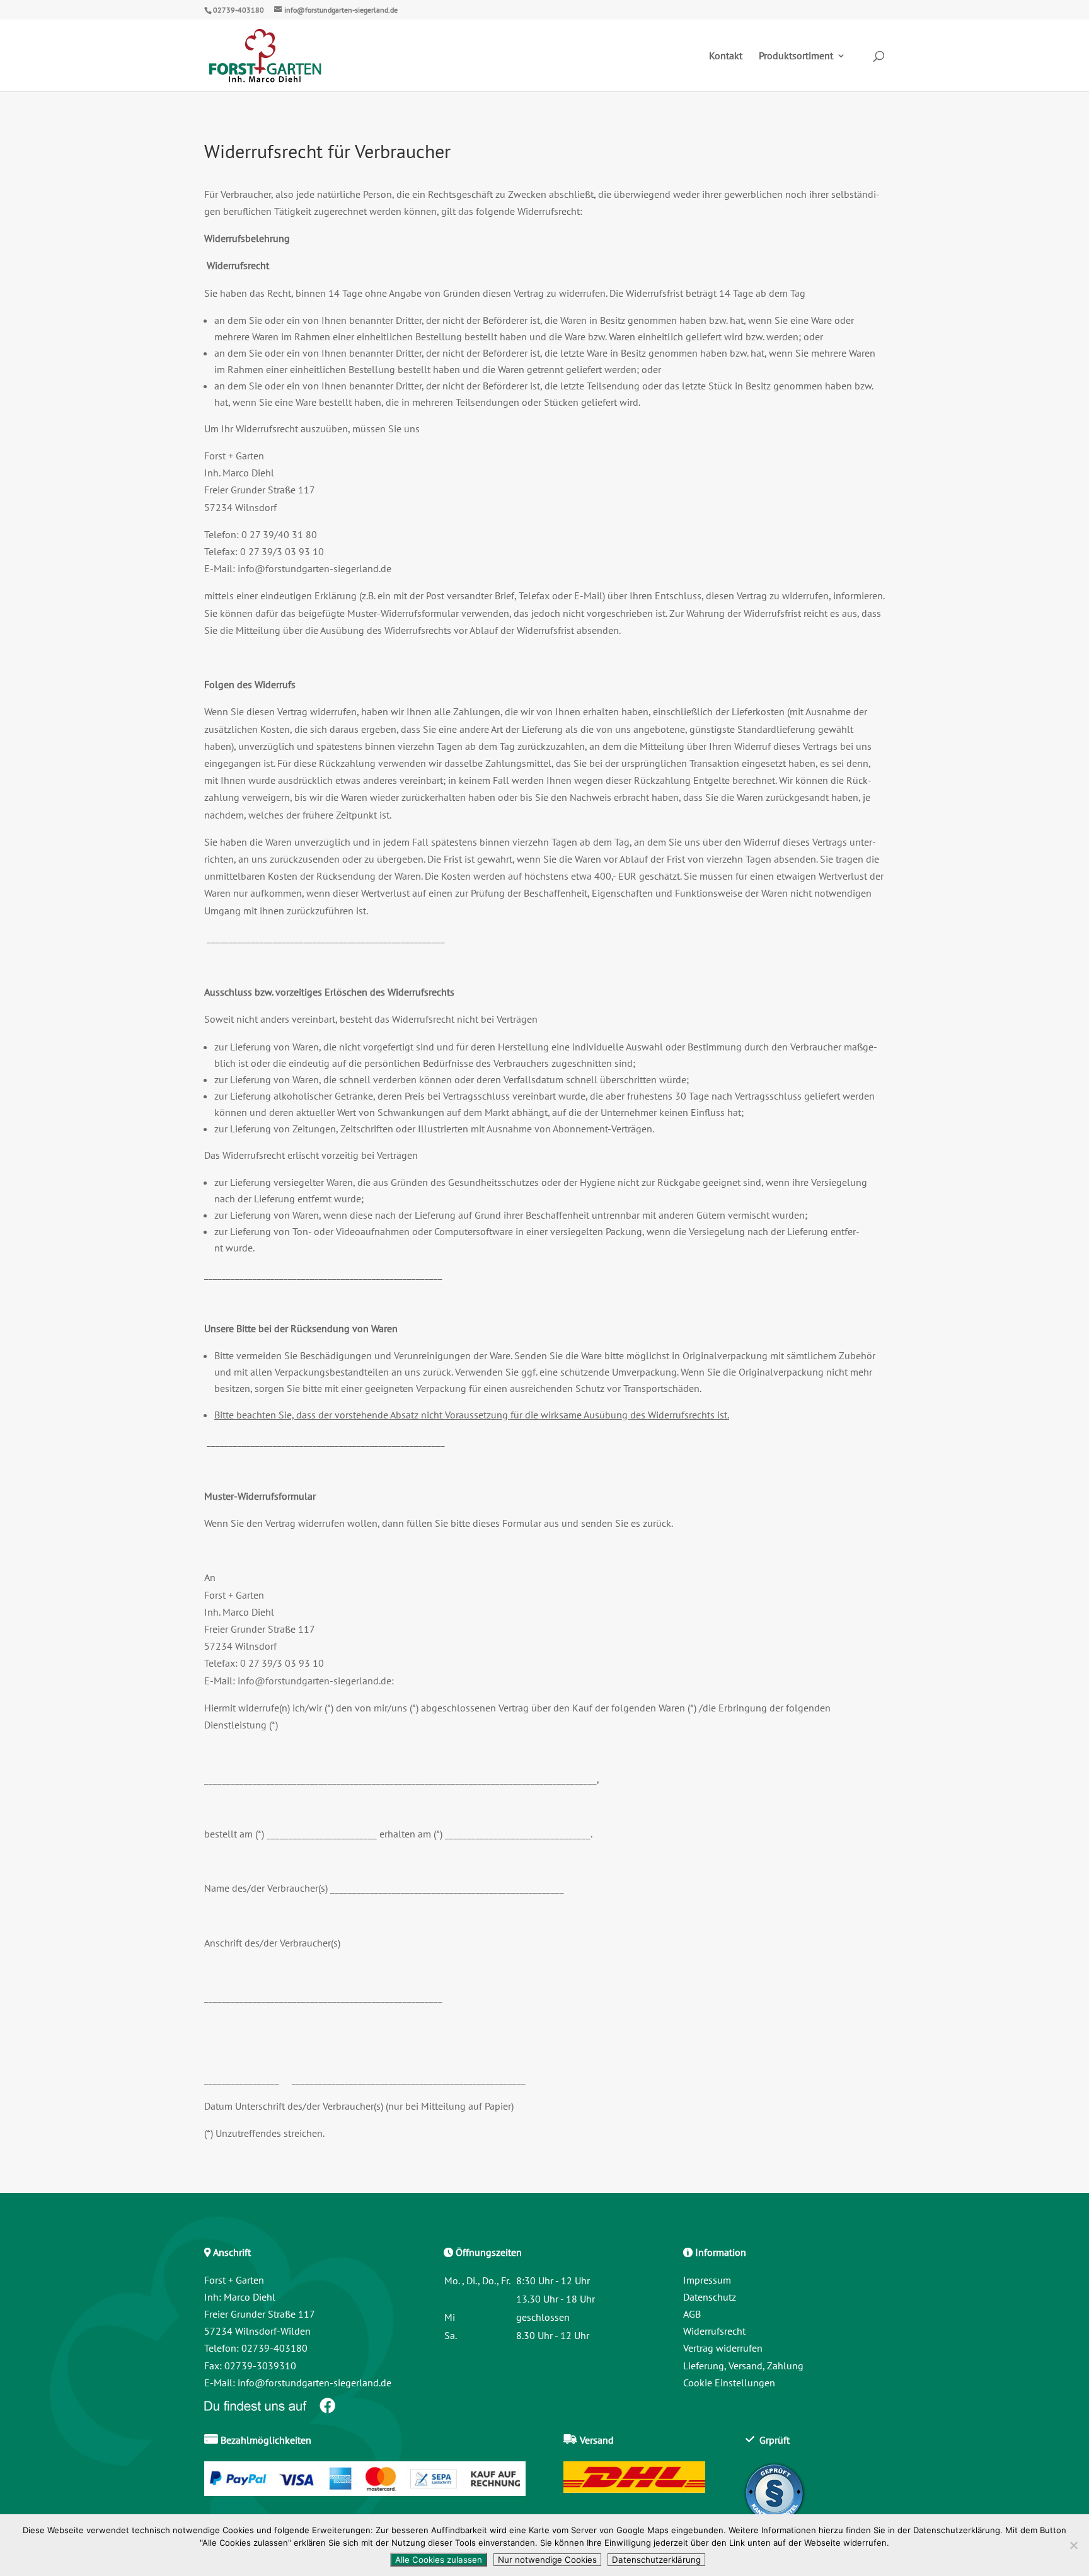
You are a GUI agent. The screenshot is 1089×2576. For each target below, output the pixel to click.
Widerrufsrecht (714, 2331)
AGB (692, 2314)
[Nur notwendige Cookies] (1073, 2545)
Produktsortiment (796, 56)
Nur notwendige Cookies (547, 2560)
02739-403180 (239, 10)
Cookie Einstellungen (729, 2383)
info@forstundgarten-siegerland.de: (316, 1681)
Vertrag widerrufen (723, 2348)
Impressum (707, 2280)
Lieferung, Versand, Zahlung (743, 2366)
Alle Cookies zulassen (439, 2560)
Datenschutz (710, 2297)
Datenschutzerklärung (656, 2560)
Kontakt (726, 56)
